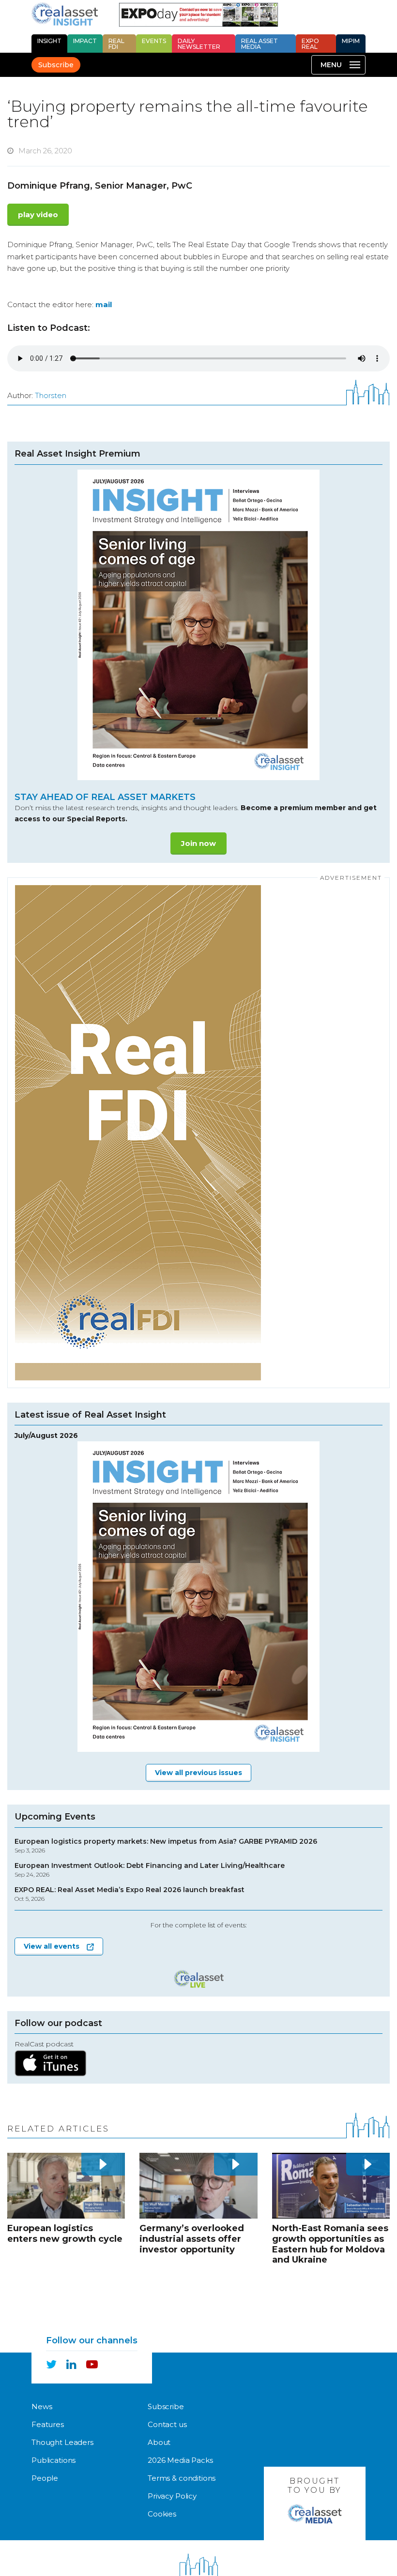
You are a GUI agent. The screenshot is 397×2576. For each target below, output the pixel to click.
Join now (198, 843)
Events (154, 41)
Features (48, 2424)
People (45, 2478)
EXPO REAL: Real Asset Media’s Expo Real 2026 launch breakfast (130, 1894)
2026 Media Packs (180, 2460)
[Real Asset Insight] (65, 14)
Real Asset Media (260, 44)
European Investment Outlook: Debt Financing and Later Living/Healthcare (150, 1870)
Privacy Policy (172, 2496)
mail (104, 304)
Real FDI (116, 44)
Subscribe (56, 65)
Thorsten (51, 395)
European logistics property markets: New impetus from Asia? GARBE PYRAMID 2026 (166, 1846)
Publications (53, 2460)
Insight (49, 41)
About (159, 2442)
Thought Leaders (62, 2442)
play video (38, 215)
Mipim (351, 41)
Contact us (167, 2424)
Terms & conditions (182, 2478)
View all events (52, 1946)
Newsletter (199, 44)
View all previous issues (198, 1773)
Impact (85, 41)
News (42, 2406)
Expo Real (310, 44)
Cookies (162, 2514)
